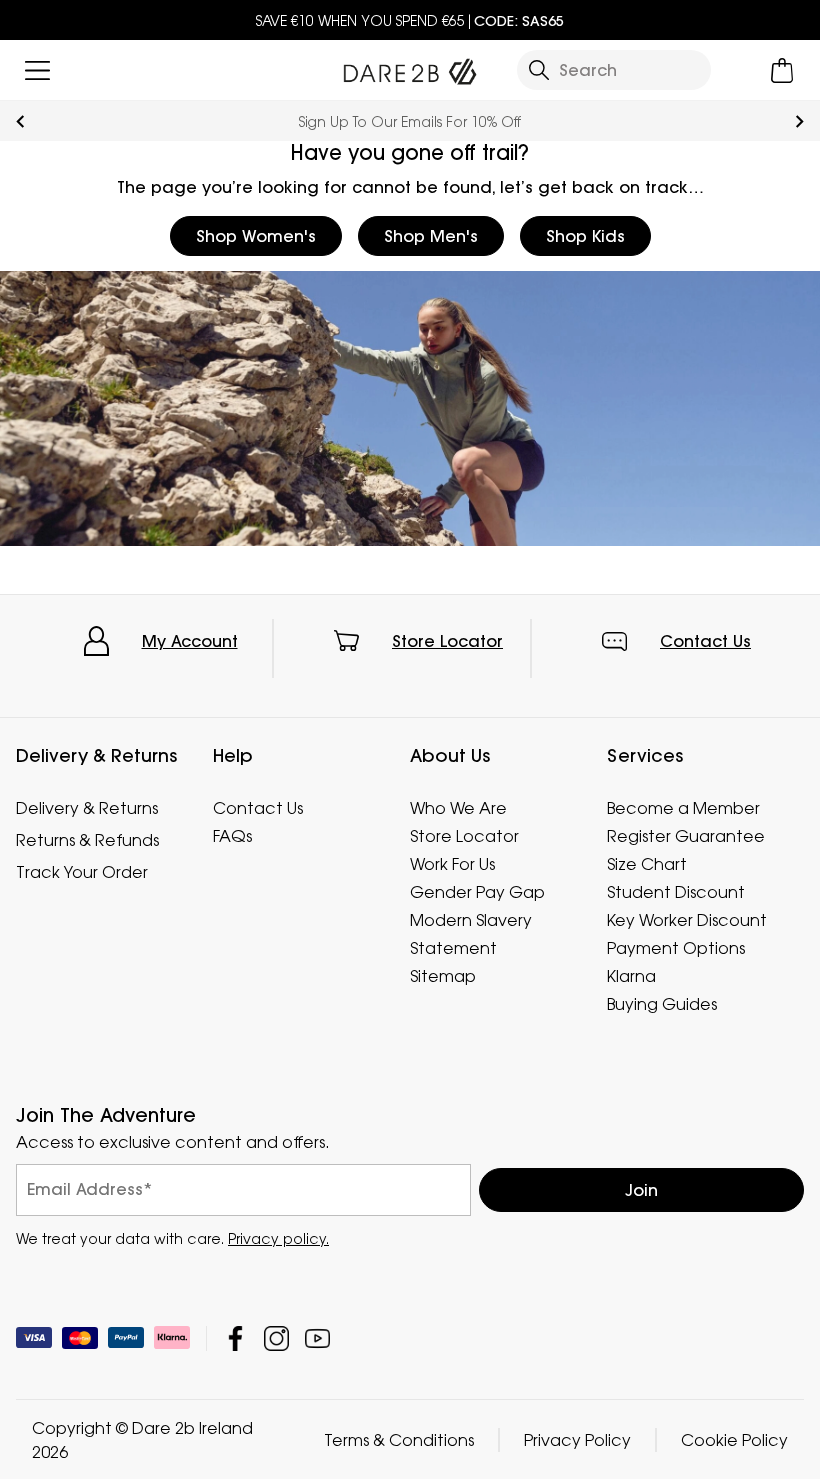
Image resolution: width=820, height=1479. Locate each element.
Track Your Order (82, 872)
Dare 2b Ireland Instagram (276, 1337)
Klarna (631, 976)
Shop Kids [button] (585, 236)
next (799, 121)
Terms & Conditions (399, 1439)
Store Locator (447, 641)
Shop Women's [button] (256, 236)
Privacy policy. (278, 1237)
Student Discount (676, 892)
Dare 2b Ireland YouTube (317, 1337)
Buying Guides (662, 1004)
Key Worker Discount (687, 920)
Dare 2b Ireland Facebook (235, 1337)
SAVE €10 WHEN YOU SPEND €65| (410, 20)
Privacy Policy (577, 1439)
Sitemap (443, 976)
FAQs (232, 836)
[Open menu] (37, 70)
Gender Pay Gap (477, 892)
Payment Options (676, 948)
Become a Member (683, 808)
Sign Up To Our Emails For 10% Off (410, 121)
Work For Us (452, 864)
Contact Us (705, 641)
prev (20, 121)
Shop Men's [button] (431, 236)
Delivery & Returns (87, 808)
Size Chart (647, 864)
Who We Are (458, 808)
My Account (190, 641)
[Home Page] (409, 67)
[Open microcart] (782, 70)
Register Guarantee (686, 836)
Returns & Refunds (87, 840)
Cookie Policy (734, 1439)
